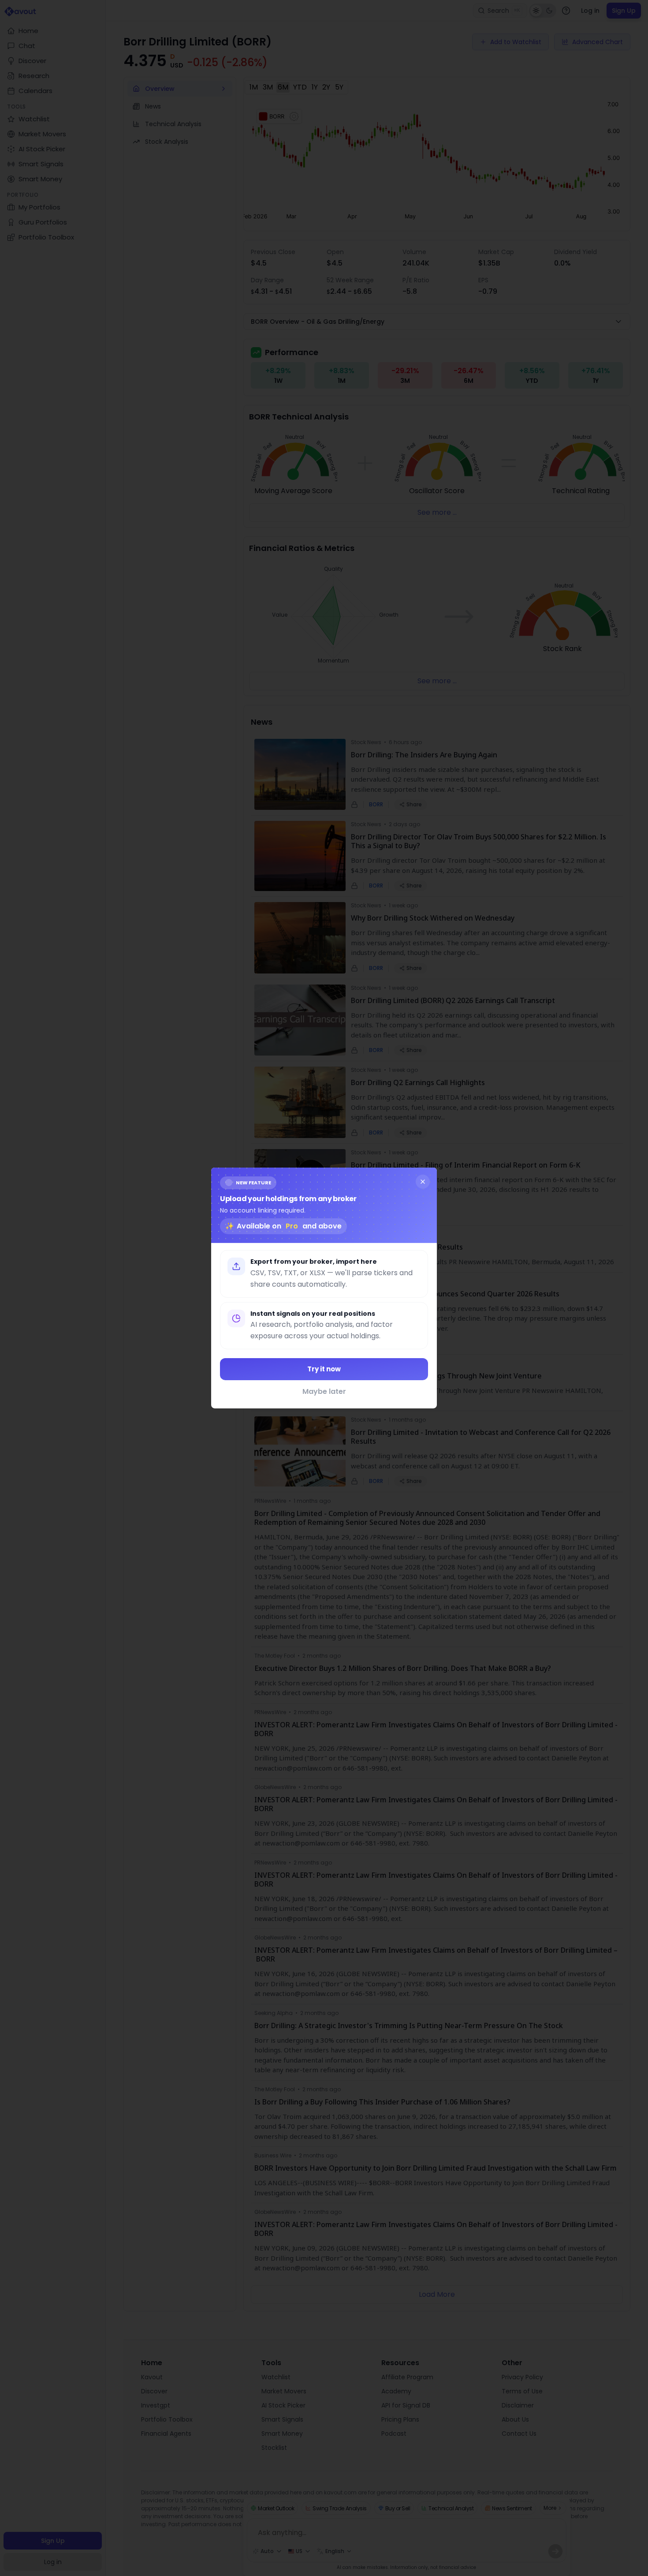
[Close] (423, 1182)
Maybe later (324, 1391)
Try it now (324, 1369)
